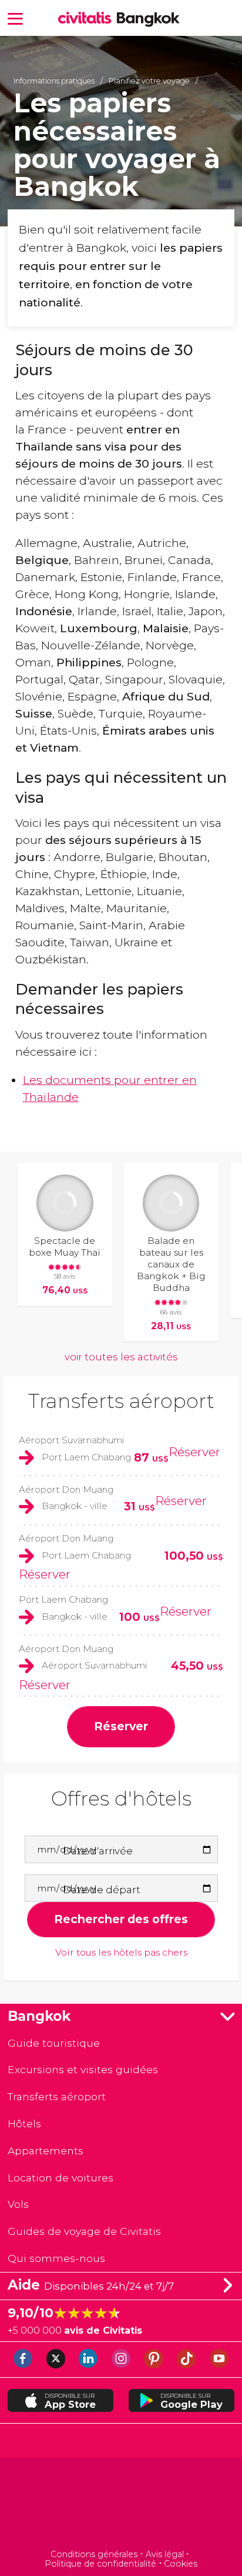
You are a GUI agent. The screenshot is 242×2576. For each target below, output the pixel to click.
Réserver (194, 1452)
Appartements (46, 2150)
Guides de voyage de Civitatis (84, 2231)
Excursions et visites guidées (83, 2069)
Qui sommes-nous (56, 2258)
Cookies (181, 2564)
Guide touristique (54, 2043)
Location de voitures (60, 2178)
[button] (15, 18)
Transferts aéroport (121, 1401)
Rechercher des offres (121, 1919)
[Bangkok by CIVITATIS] (88, 19)
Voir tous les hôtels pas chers (121, 1953)
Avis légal (165, 2554)
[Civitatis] (121, 2505)
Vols (18, 2204)
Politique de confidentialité (100, 2564)
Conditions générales (94, 2554)
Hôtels (24, 2123)
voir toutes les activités (121, 1357)
